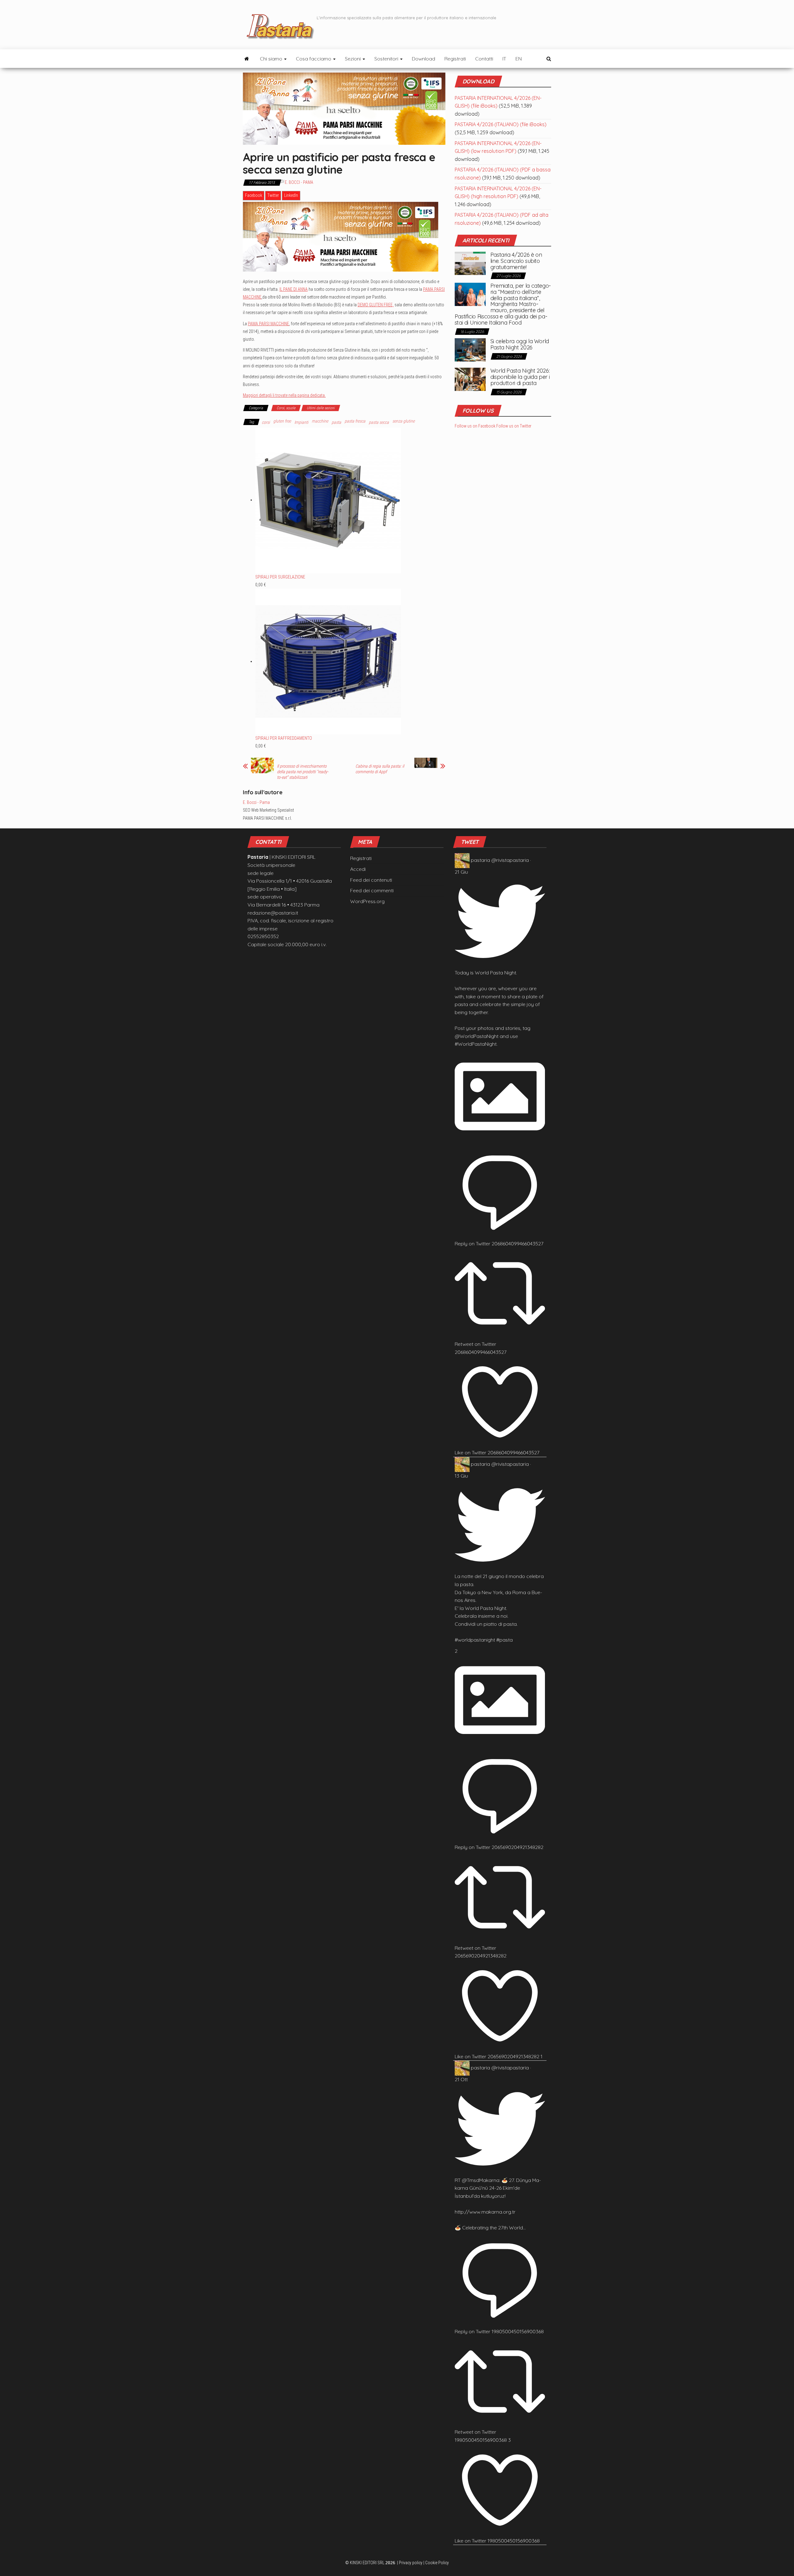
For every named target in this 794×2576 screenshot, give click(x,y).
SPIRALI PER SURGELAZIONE (280, 577)
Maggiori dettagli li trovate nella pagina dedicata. (284, 395)
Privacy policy (411, 2563)
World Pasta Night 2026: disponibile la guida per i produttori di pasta (520, 377)
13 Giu (461, 1476)
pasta (336, 422)
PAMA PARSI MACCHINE (268, 324)
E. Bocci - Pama (299, 182)
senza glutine (404, 421)
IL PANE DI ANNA (294, 289)
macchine (320, 421)
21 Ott (461, 2079)
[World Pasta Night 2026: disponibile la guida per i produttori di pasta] (470, 379)
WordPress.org (367, 901)
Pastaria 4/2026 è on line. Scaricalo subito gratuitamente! (516, 261)
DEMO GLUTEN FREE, (376, 305)
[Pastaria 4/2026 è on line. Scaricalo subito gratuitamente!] (470, 263)
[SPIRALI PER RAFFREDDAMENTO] (328, 661)
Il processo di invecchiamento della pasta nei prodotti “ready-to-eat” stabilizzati (303, 772)
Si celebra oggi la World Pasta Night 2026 (520, 344)
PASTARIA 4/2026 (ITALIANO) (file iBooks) (501, 124)
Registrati (455, 59)
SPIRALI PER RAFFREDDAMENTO (284, 738)
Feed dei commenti (372, 890)
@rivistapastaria (510, 860)
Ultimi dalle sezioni (321, 408)
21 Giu (461, 872)
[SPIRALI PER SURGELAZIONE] (328, 500)
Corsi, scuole (286, 408)
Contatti (484, 59)
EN (519, 59)
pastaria (480, 860)
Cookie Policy (437, 2563)
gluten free (282, 421)
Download (424, 59)
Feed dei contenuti (371, 880)
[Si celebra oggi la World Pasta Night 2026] (470, 349)
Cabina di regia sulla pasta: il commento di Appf (380, 769)
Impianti (301, 422)
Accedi (358, 869)
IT (504, 59)
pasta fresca (355, 421)
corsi (266, 422)
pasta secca (379, 422)
